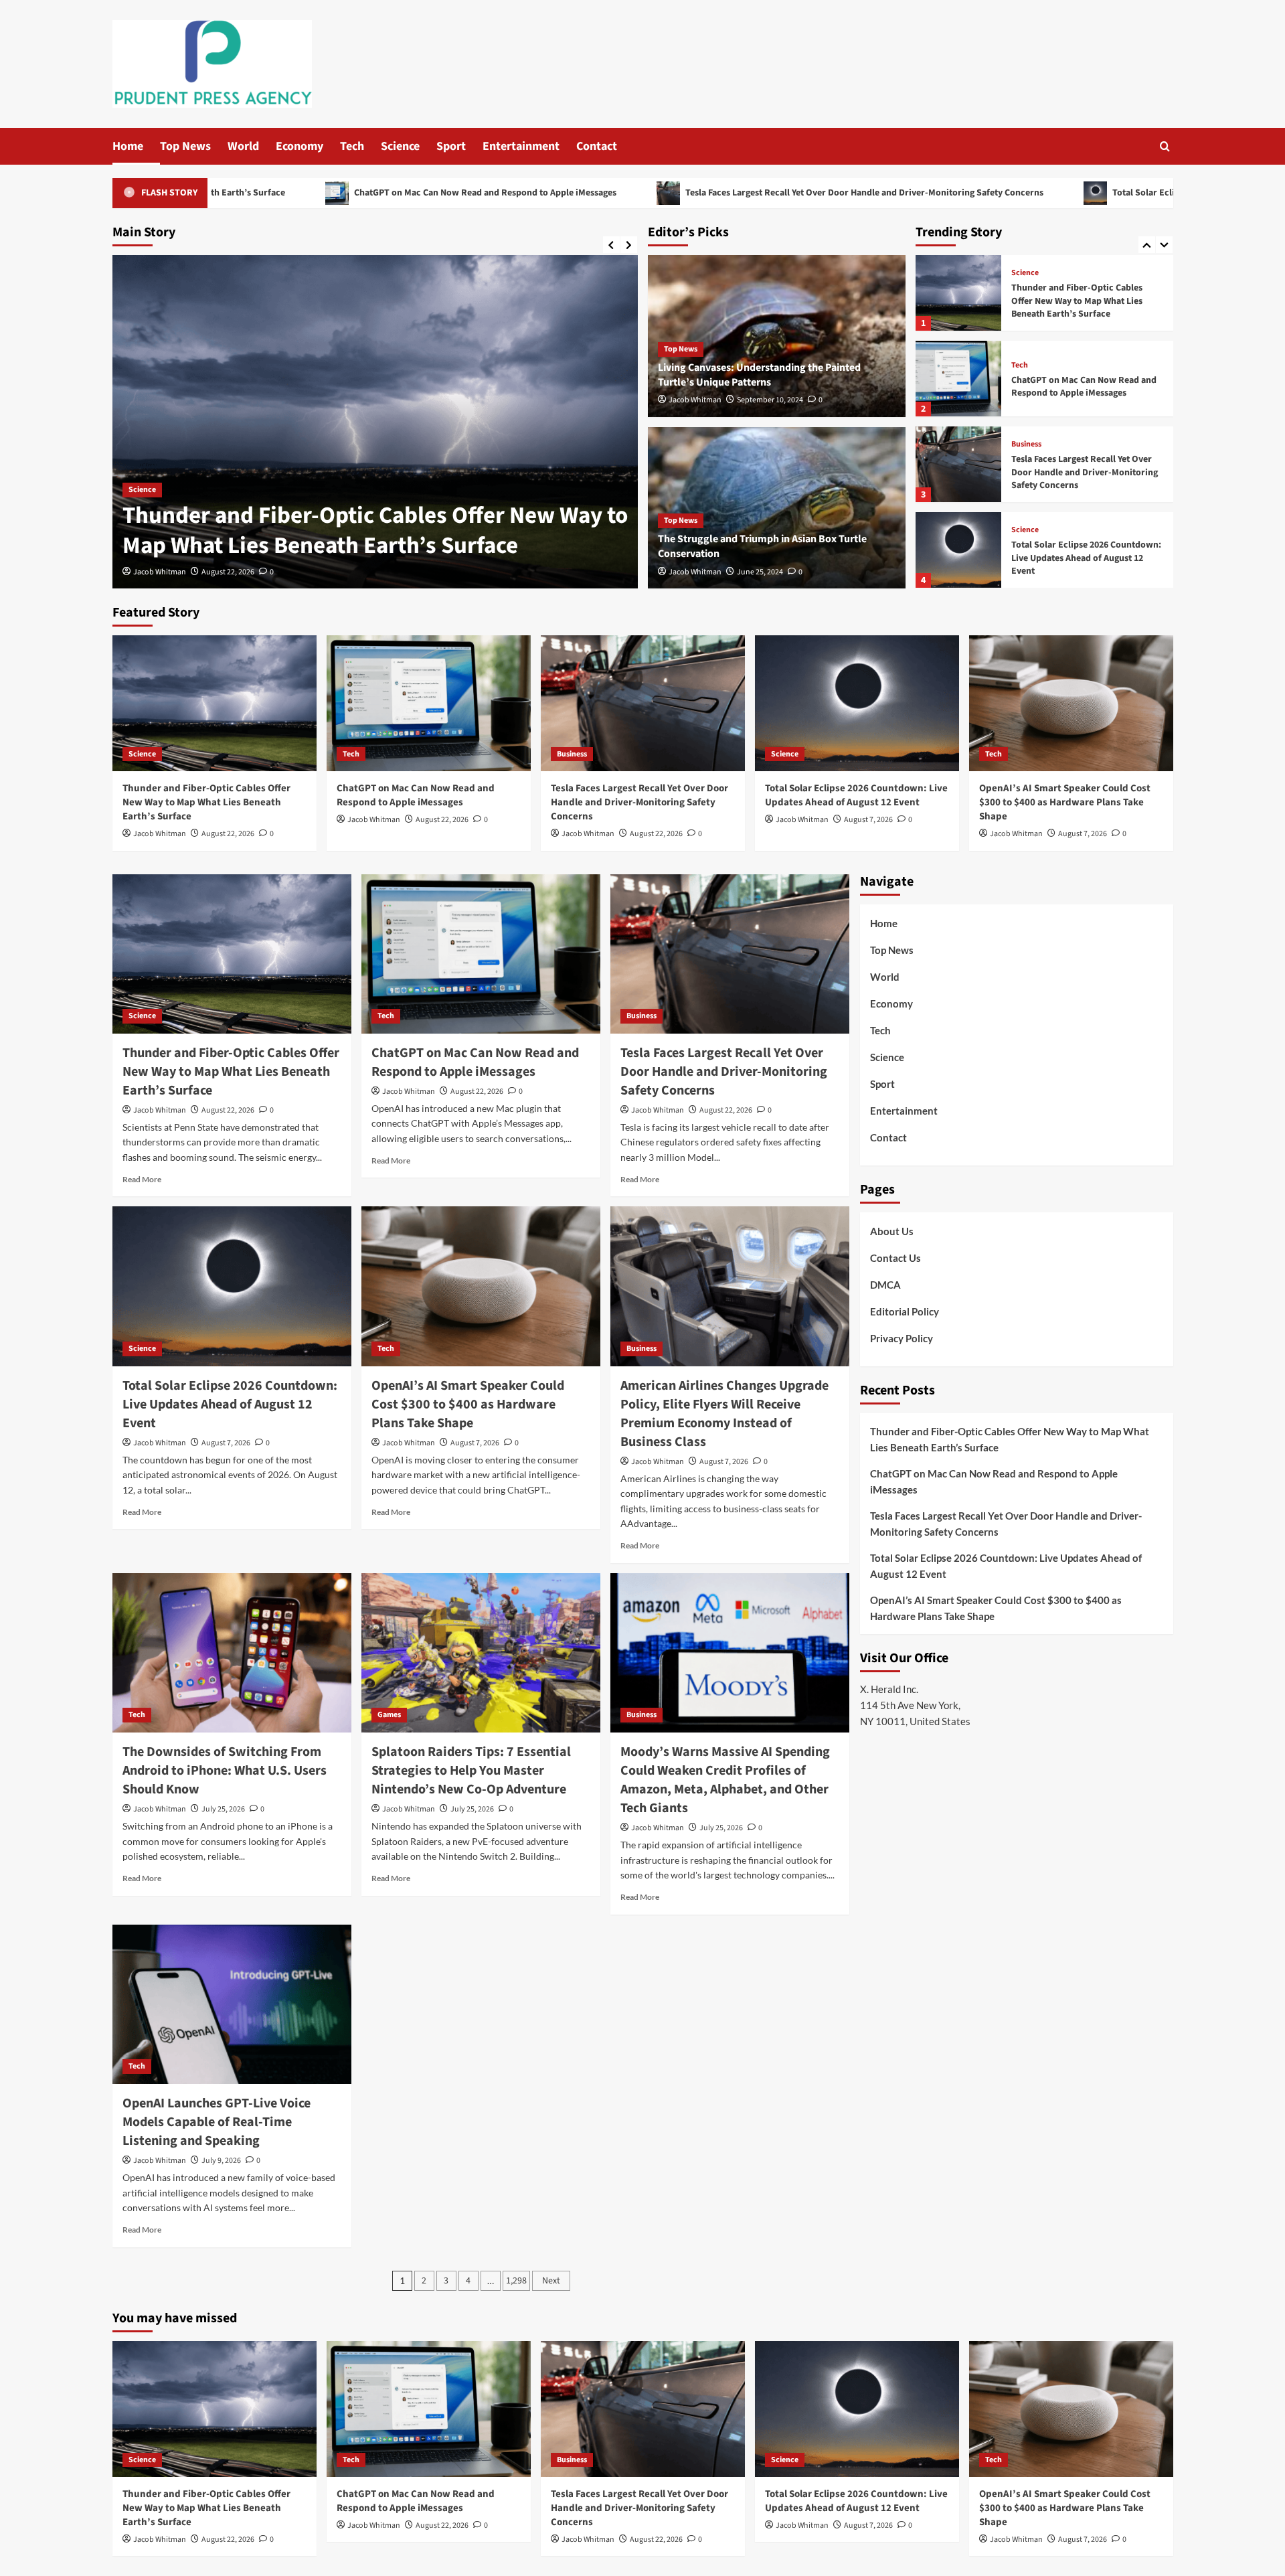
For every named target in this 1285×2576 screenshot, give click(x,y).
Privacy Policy (902, 1338)
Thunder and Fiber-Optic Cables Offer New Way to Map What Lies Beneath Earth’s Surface (206, 802)
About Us (892, 1231)
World (243, 146)
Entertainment (521, 146)
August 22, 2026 (251, 572)
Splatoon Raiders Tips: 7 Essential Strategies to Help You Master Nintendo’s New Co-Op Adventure (471, 1771)
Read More (142, 1179)
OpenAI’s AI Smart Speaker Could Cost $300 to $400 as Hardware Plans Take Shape (1085, 558)
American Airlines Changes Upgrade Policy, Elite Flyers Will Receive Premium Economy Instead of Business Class (724, 1414)
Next (551, 2281)
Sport (451, 146)
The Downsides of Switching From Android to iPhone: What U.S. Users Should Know (225, 1771)
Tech (352, 146)
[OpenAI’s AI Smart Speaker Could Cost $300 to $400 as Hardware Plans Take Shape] (958, 550)
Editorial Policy (905, 1311)
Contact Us (895, 1258)
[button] (1165, 146)
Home (128, 146)
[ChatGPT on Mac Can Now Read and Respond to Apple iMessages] (399, 422)
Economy (299, 146)
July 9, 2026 (221, 2161)
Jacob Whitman (183, 572)
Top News (185, 146)
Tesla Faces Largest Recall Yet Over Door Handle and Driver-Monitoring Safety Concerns (673, 193)
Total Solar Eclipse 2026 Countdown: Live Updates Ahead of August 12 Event (1075, 193)
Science (400, 146)
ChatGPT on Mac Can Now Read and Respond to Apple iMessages (293, 193)
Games (389, 1715)
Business (1026, 359)
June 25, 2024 (760, 572)
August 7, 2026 (868, 820)
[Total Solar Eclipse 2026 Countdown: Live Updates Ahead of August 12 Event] (958, 464)
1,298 (516, 2281)
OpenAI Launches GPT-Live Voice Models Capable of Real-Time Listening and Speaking (217, 2122)
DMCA (885, 1285)
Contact (597, 146)
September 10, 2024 (770, 400)
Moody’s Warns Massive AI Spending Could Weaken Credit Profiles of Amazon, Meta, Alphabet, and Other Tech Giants (725, 1780)
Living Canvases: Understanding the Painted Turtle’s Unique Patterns (759, 375)
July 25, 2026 (223, 1809)
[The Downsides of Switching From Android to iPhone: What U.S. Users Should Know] (232, 1653)
